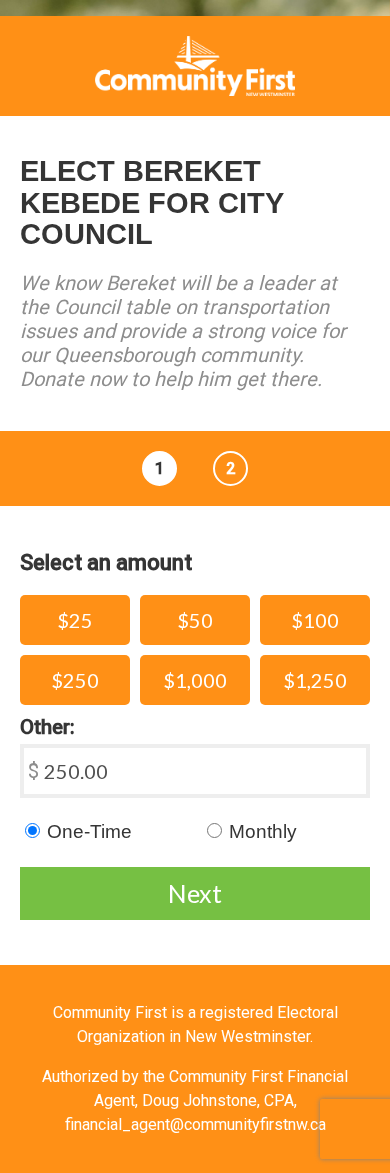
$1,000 (195, 680)
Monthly (263, 831)
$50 (195, 620)
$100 (315, 620)
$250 (75, 680)
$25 (75, 620)
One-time (89, 831)
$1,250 (315, 680)
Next (195, 893)
